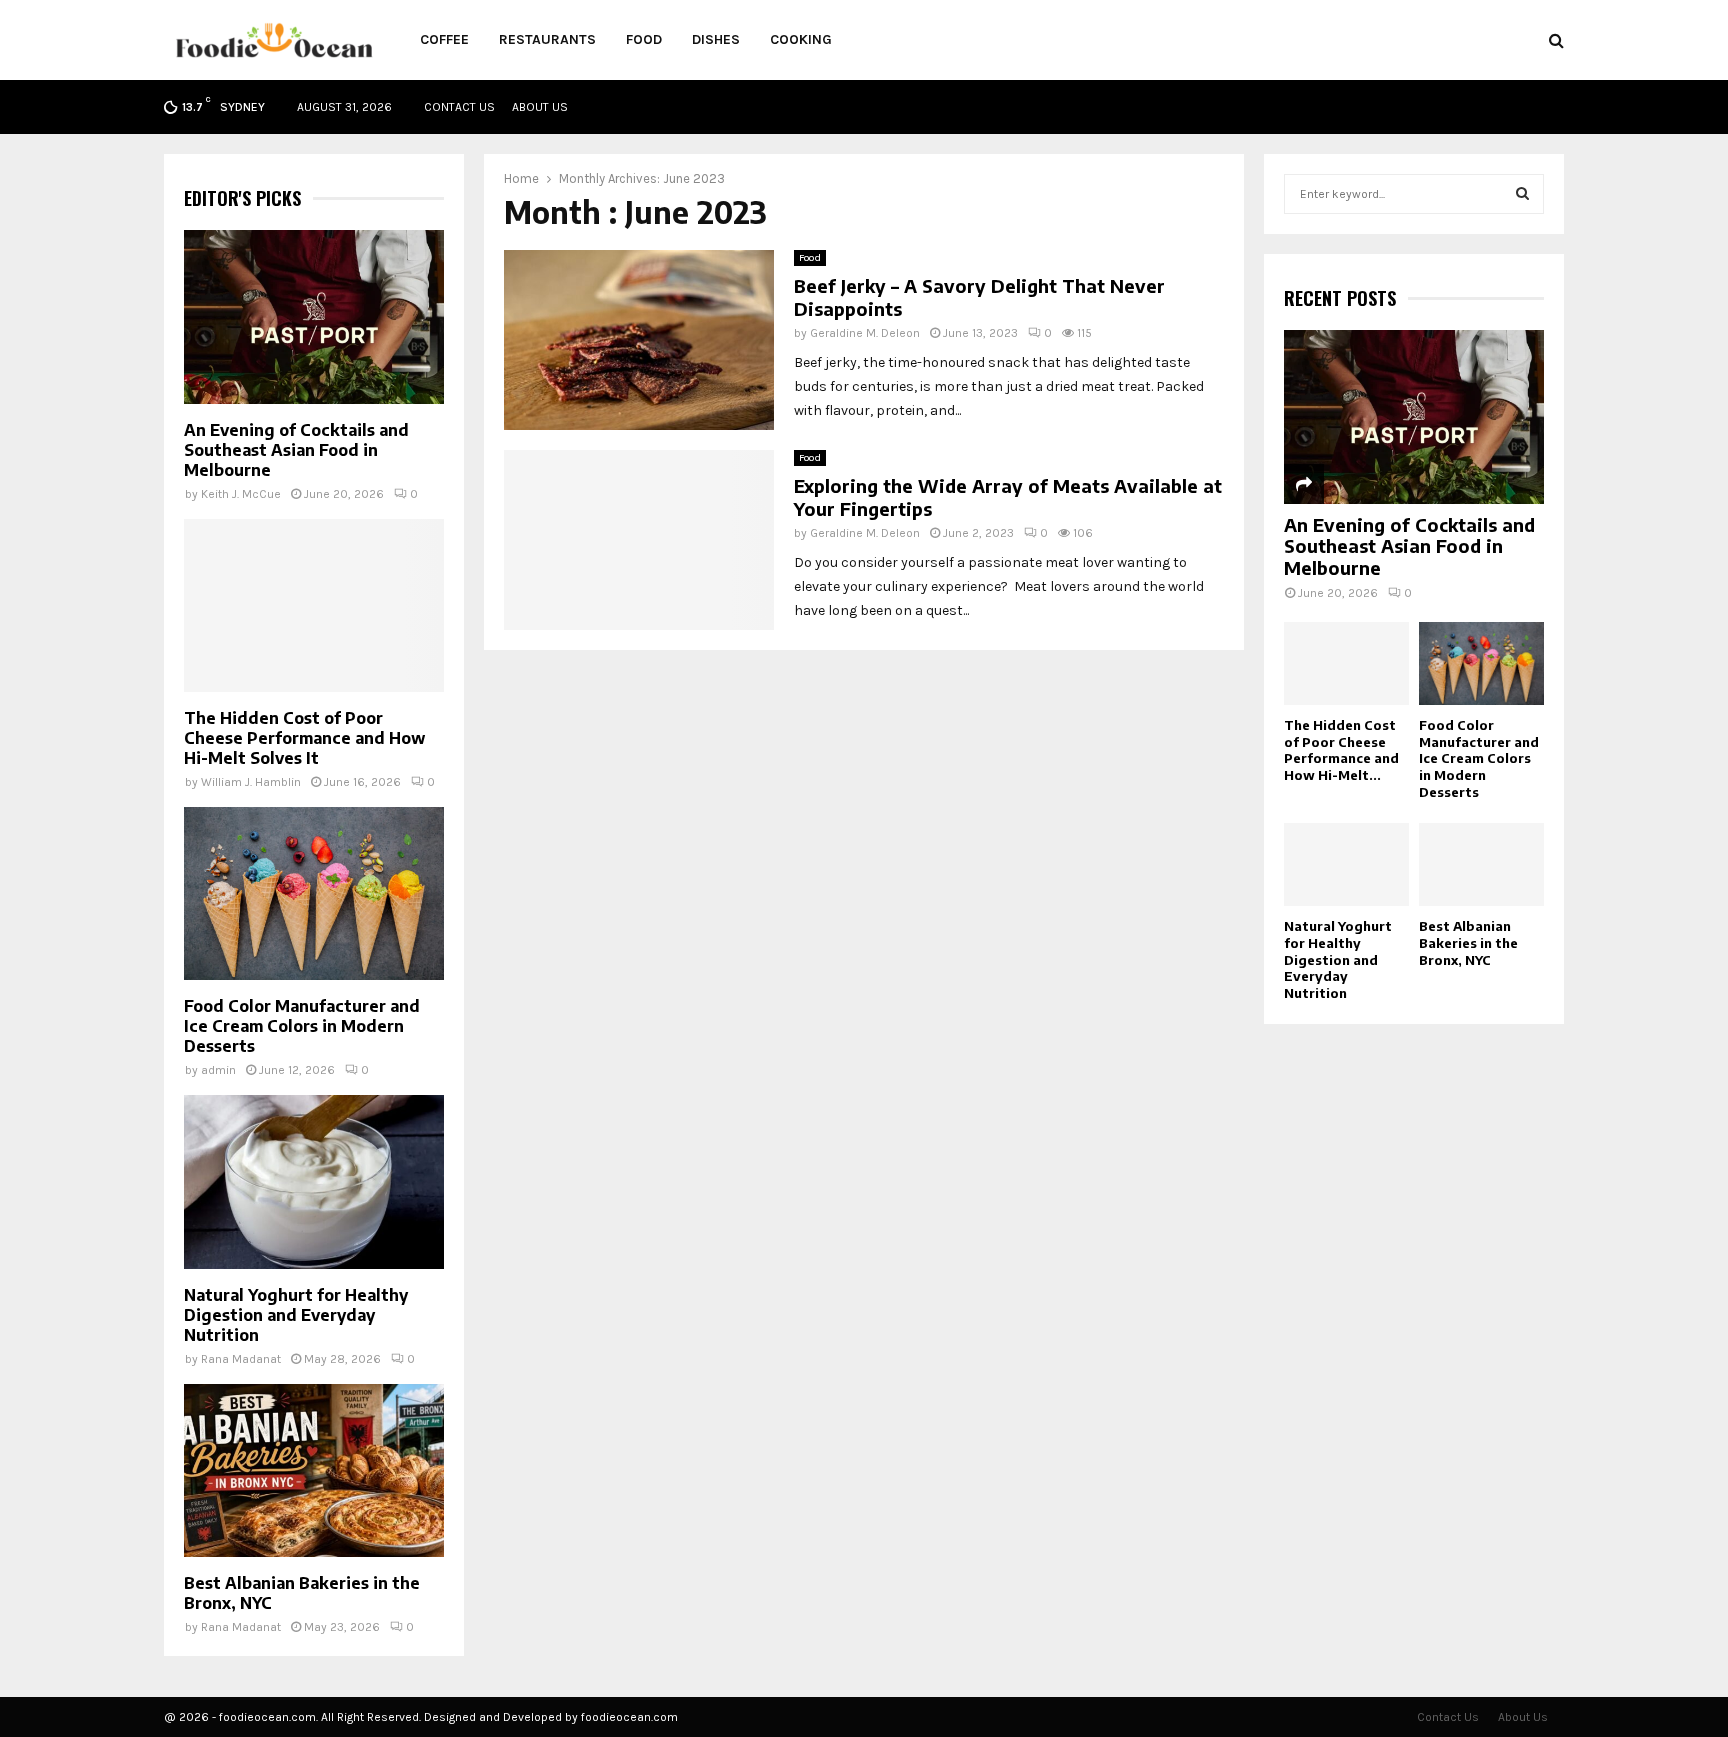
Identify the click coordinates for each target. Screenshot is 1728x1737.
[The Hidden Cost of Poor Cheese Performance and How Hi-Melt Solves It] (314, 605)
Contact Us (459, 107)
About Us (540, 107)
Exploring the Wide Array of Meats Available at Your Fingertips (1008, 497)
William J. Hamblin (251, 782)
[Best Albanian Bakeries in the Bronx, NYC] (314, 1470)
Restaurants (547, 39)
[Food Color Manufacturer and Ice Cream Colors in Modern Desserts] (314, 893)
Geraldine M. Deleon (865, 333)
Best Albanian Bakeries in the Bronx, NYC (1468, 943)
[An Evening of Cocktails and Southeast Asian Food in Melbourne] (314, 316)
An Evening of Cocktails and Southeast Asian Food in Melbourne (296, 450)
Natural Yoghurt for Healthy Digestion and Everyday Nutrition (296, 1315)
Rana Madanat (241, 1359)
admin (218, 1070)
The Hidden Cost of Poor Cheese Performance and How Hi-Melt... (1341, 750)
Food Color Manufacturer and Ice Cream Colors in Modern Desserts (302, 1026)
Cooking (801, 39)
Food (644, 39)
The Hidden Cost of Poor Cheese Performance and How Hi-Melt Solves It (304, 738)
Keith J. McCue (241, 494)
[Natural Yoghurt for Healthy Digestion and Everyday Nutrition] (314, 1181)
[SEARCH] (1522, 194)
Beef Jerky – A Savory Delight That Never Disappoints (979, 297)
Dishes (716, 39)
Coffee (444, 39)
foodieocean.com (629, 1717)
